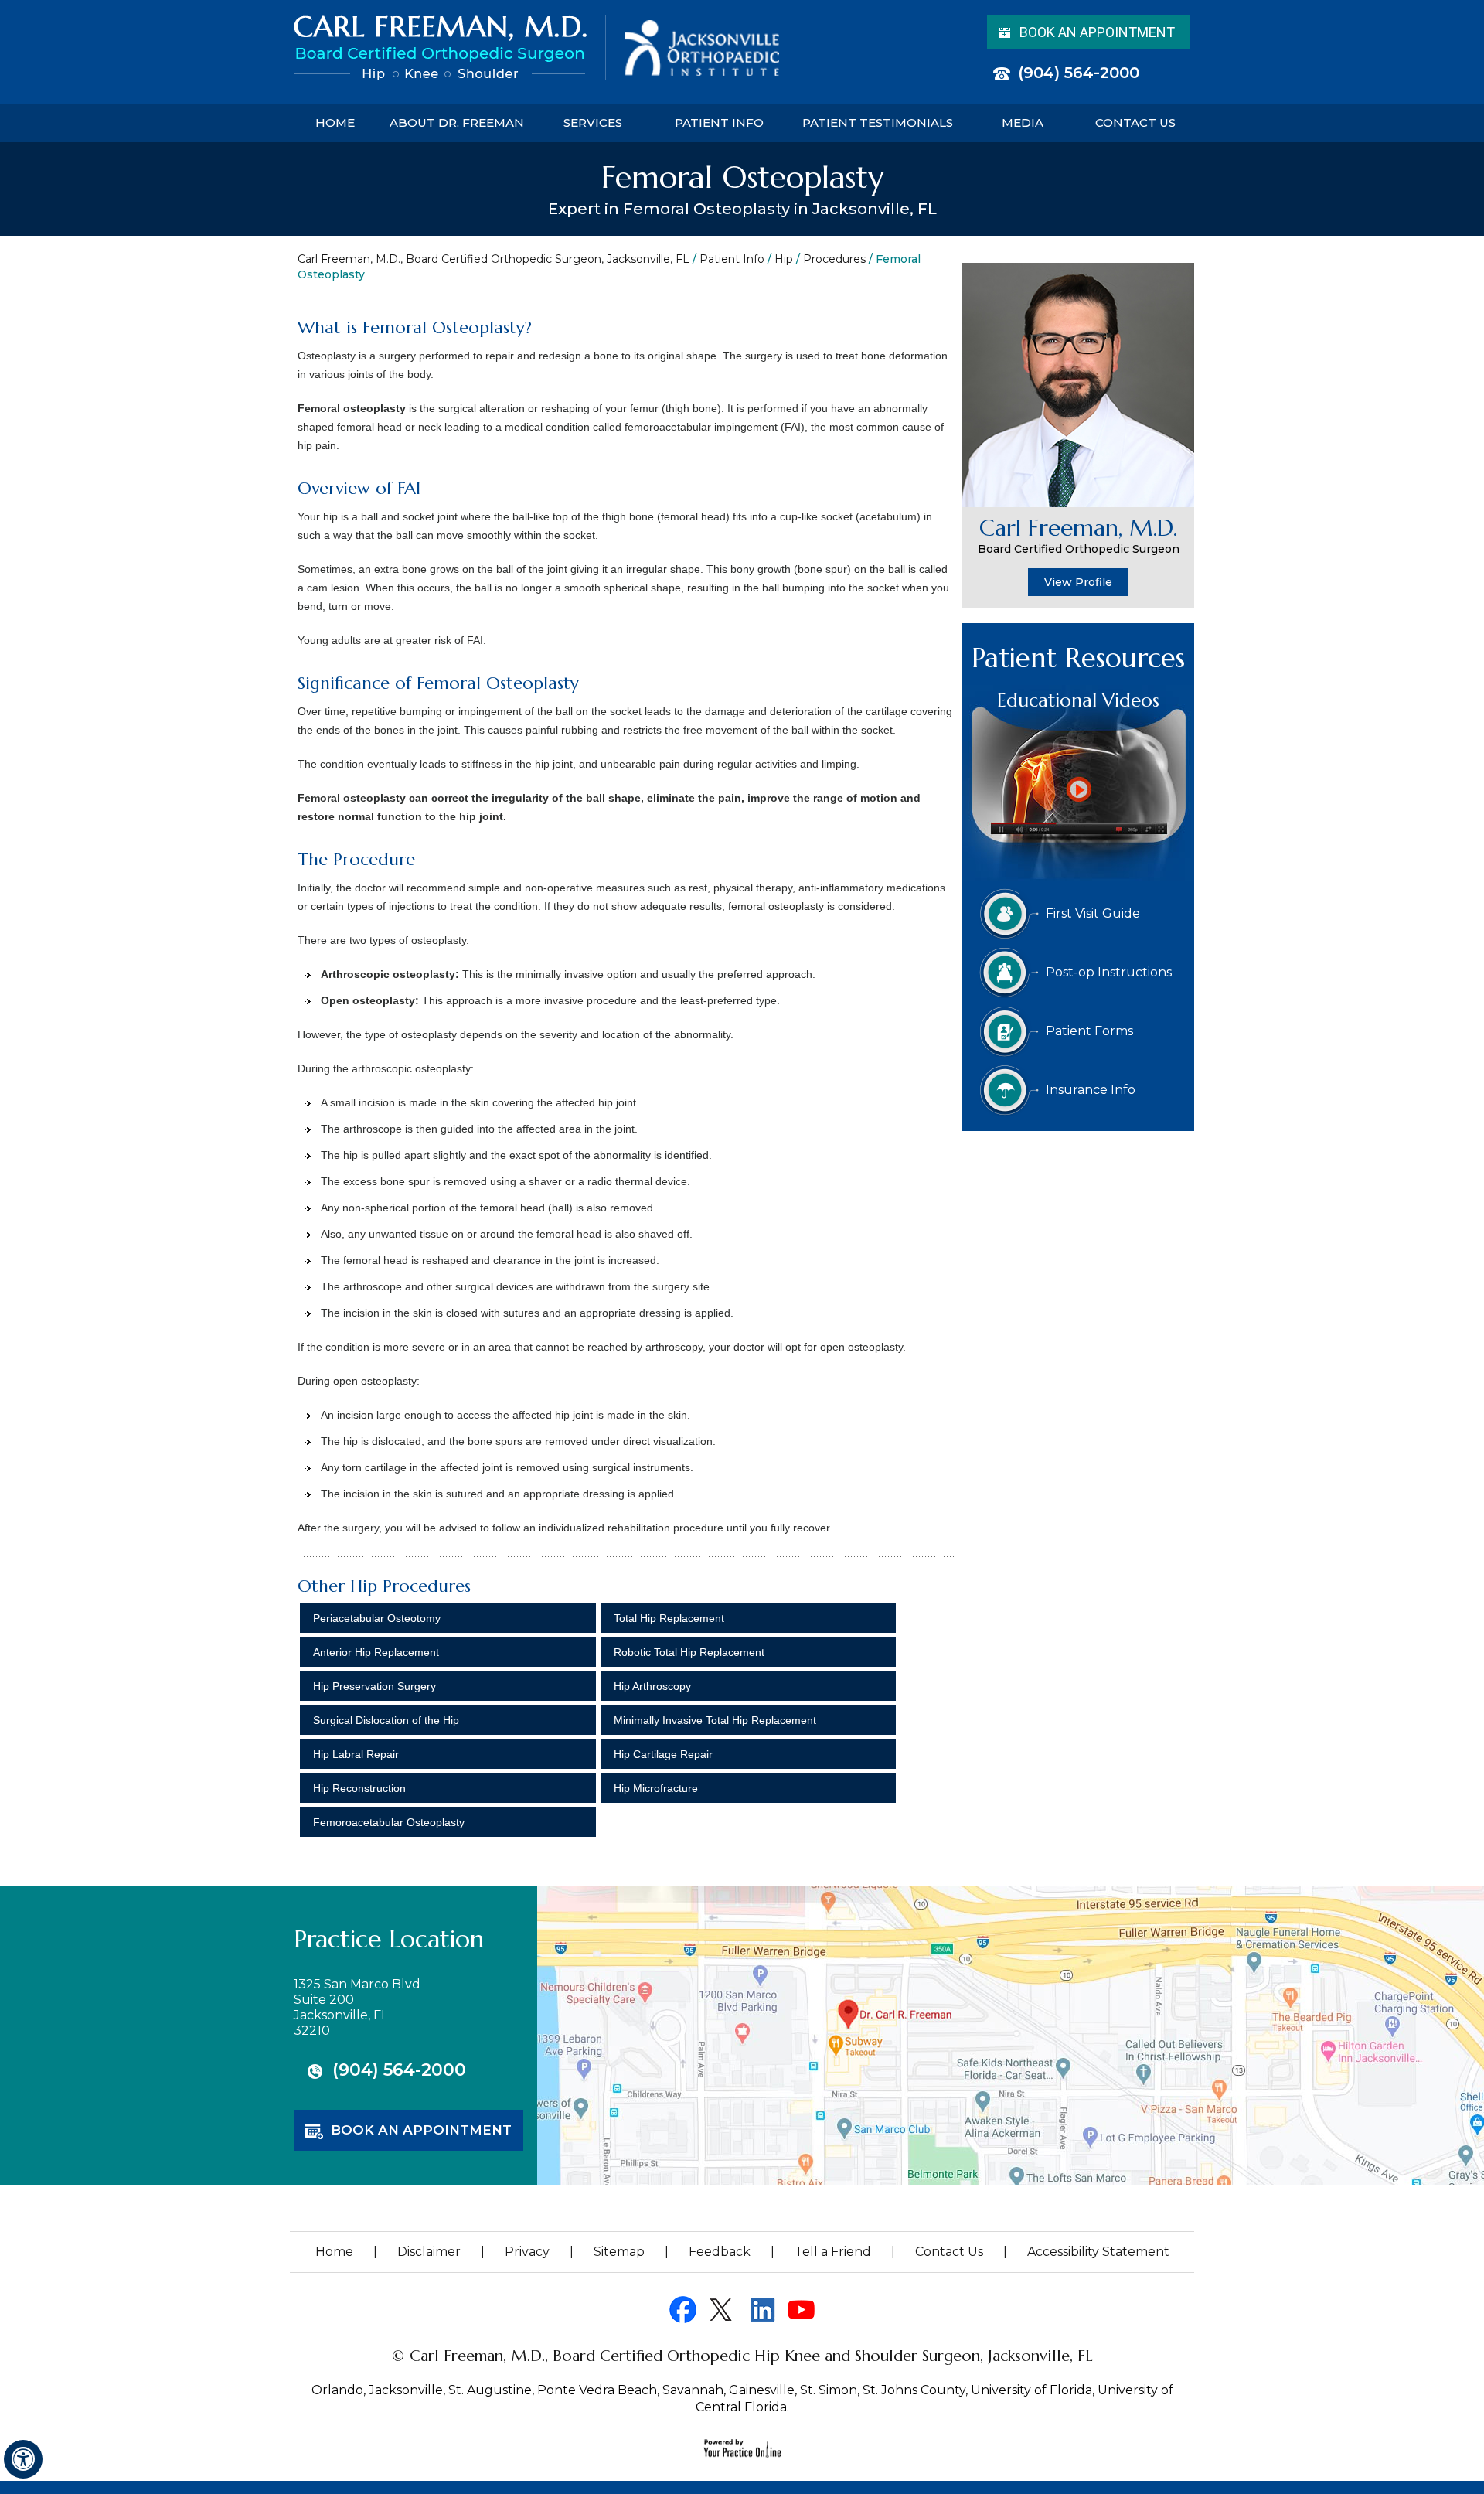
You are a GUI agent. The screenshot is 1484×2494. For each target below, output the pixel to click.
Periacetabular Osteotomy (377, 1618)
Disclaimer (429, 2252)
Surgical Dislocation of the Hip (386, 1720)
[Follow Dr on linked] (762, 2310)
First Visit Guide (1093, 913)
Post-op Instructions (1109, 972)
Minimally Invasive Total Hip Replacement (715, 1720)
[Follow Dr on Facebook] (683, 2310)
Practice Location (389, 1939)
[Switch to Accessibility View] (23, 2459)
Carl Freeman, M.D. (1079, 535)
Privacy (527, 2252)
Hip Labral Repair (356, 1754)
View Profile (1078, 582)
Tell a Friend (833, 2252)
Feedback (720, 2252)
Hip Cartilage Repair (663, 1754)
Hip (784, 259)
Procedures (834, 259)
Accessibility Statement (1098, 2252)
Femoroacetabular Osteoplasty (389, 1822)
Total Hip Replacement (669, 1618)
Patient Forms (1089, 1031)
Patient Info (719, 123)
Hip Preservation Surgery (374, 1686)
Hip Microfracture (656, 1788)
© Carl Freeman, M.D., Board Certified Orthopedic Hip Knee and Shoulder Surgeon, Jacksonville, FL (742, 2356)
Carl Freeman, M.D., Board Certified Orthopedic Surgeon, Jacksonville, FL (494, 259)
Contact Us (1135, 123)
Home (335, 123)
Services (593, 123)
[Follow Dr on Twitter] (722, 2310)
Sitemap (619, 2252)
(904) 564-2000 (1079, 73)
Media (1023, 123)
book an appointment (421, 2130)
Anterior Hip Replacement (376, 1652)
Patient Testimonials (878, 123)
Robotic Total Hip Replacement (689, 1652)
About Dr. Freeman (457, 123)
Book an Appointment (1097, 32)
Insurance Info (1091, 1090)
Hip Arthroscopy (652, 1686)
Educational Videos (1078, 700)
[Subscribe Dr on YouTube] (801, 2310)
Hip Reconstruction (359, 1788)
